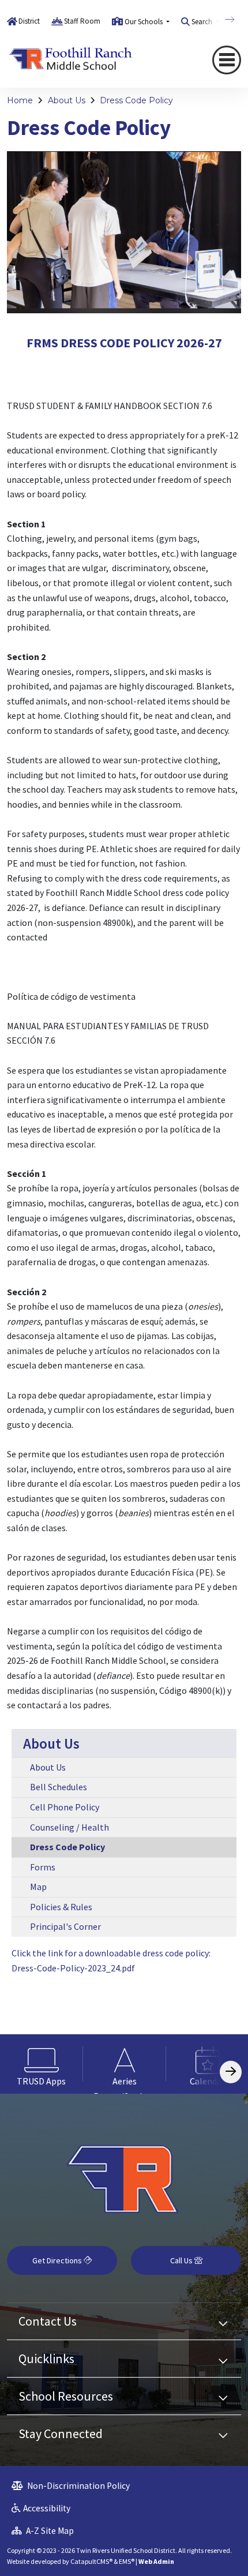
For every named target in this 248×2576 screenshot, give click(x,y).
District (29, 21)
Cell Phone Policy (65, 1807)
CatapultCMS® (91, 2561)
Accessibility (47, 2508)
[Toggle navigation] (227, 60)
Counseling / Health (69, 1827)
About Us (67, 100)
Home (20, 100)
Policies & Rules (61, 1907)
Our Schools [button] (144, 22)
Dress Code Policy (136, 100)
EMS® (127, 2561)
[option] (42, 2064)
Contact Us (48, 2321)
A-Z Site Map (49, 2531)
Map (38, 1887)
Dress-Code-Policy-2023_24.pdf (73, 1968)
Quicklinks (46, 2358)
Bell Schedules (59, 1787)
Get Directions (58, 2260)
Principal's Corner (65, 1926)
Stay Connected (61, 2433)
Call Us (182, 2260)
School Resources (66, 2396)
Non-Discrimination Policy (78, 2486)
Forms (43, 1867)
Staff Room (82, 21)
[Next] (221, 20)
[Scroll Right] (231, 2072)
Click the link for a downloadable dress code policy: (111, 1953)
